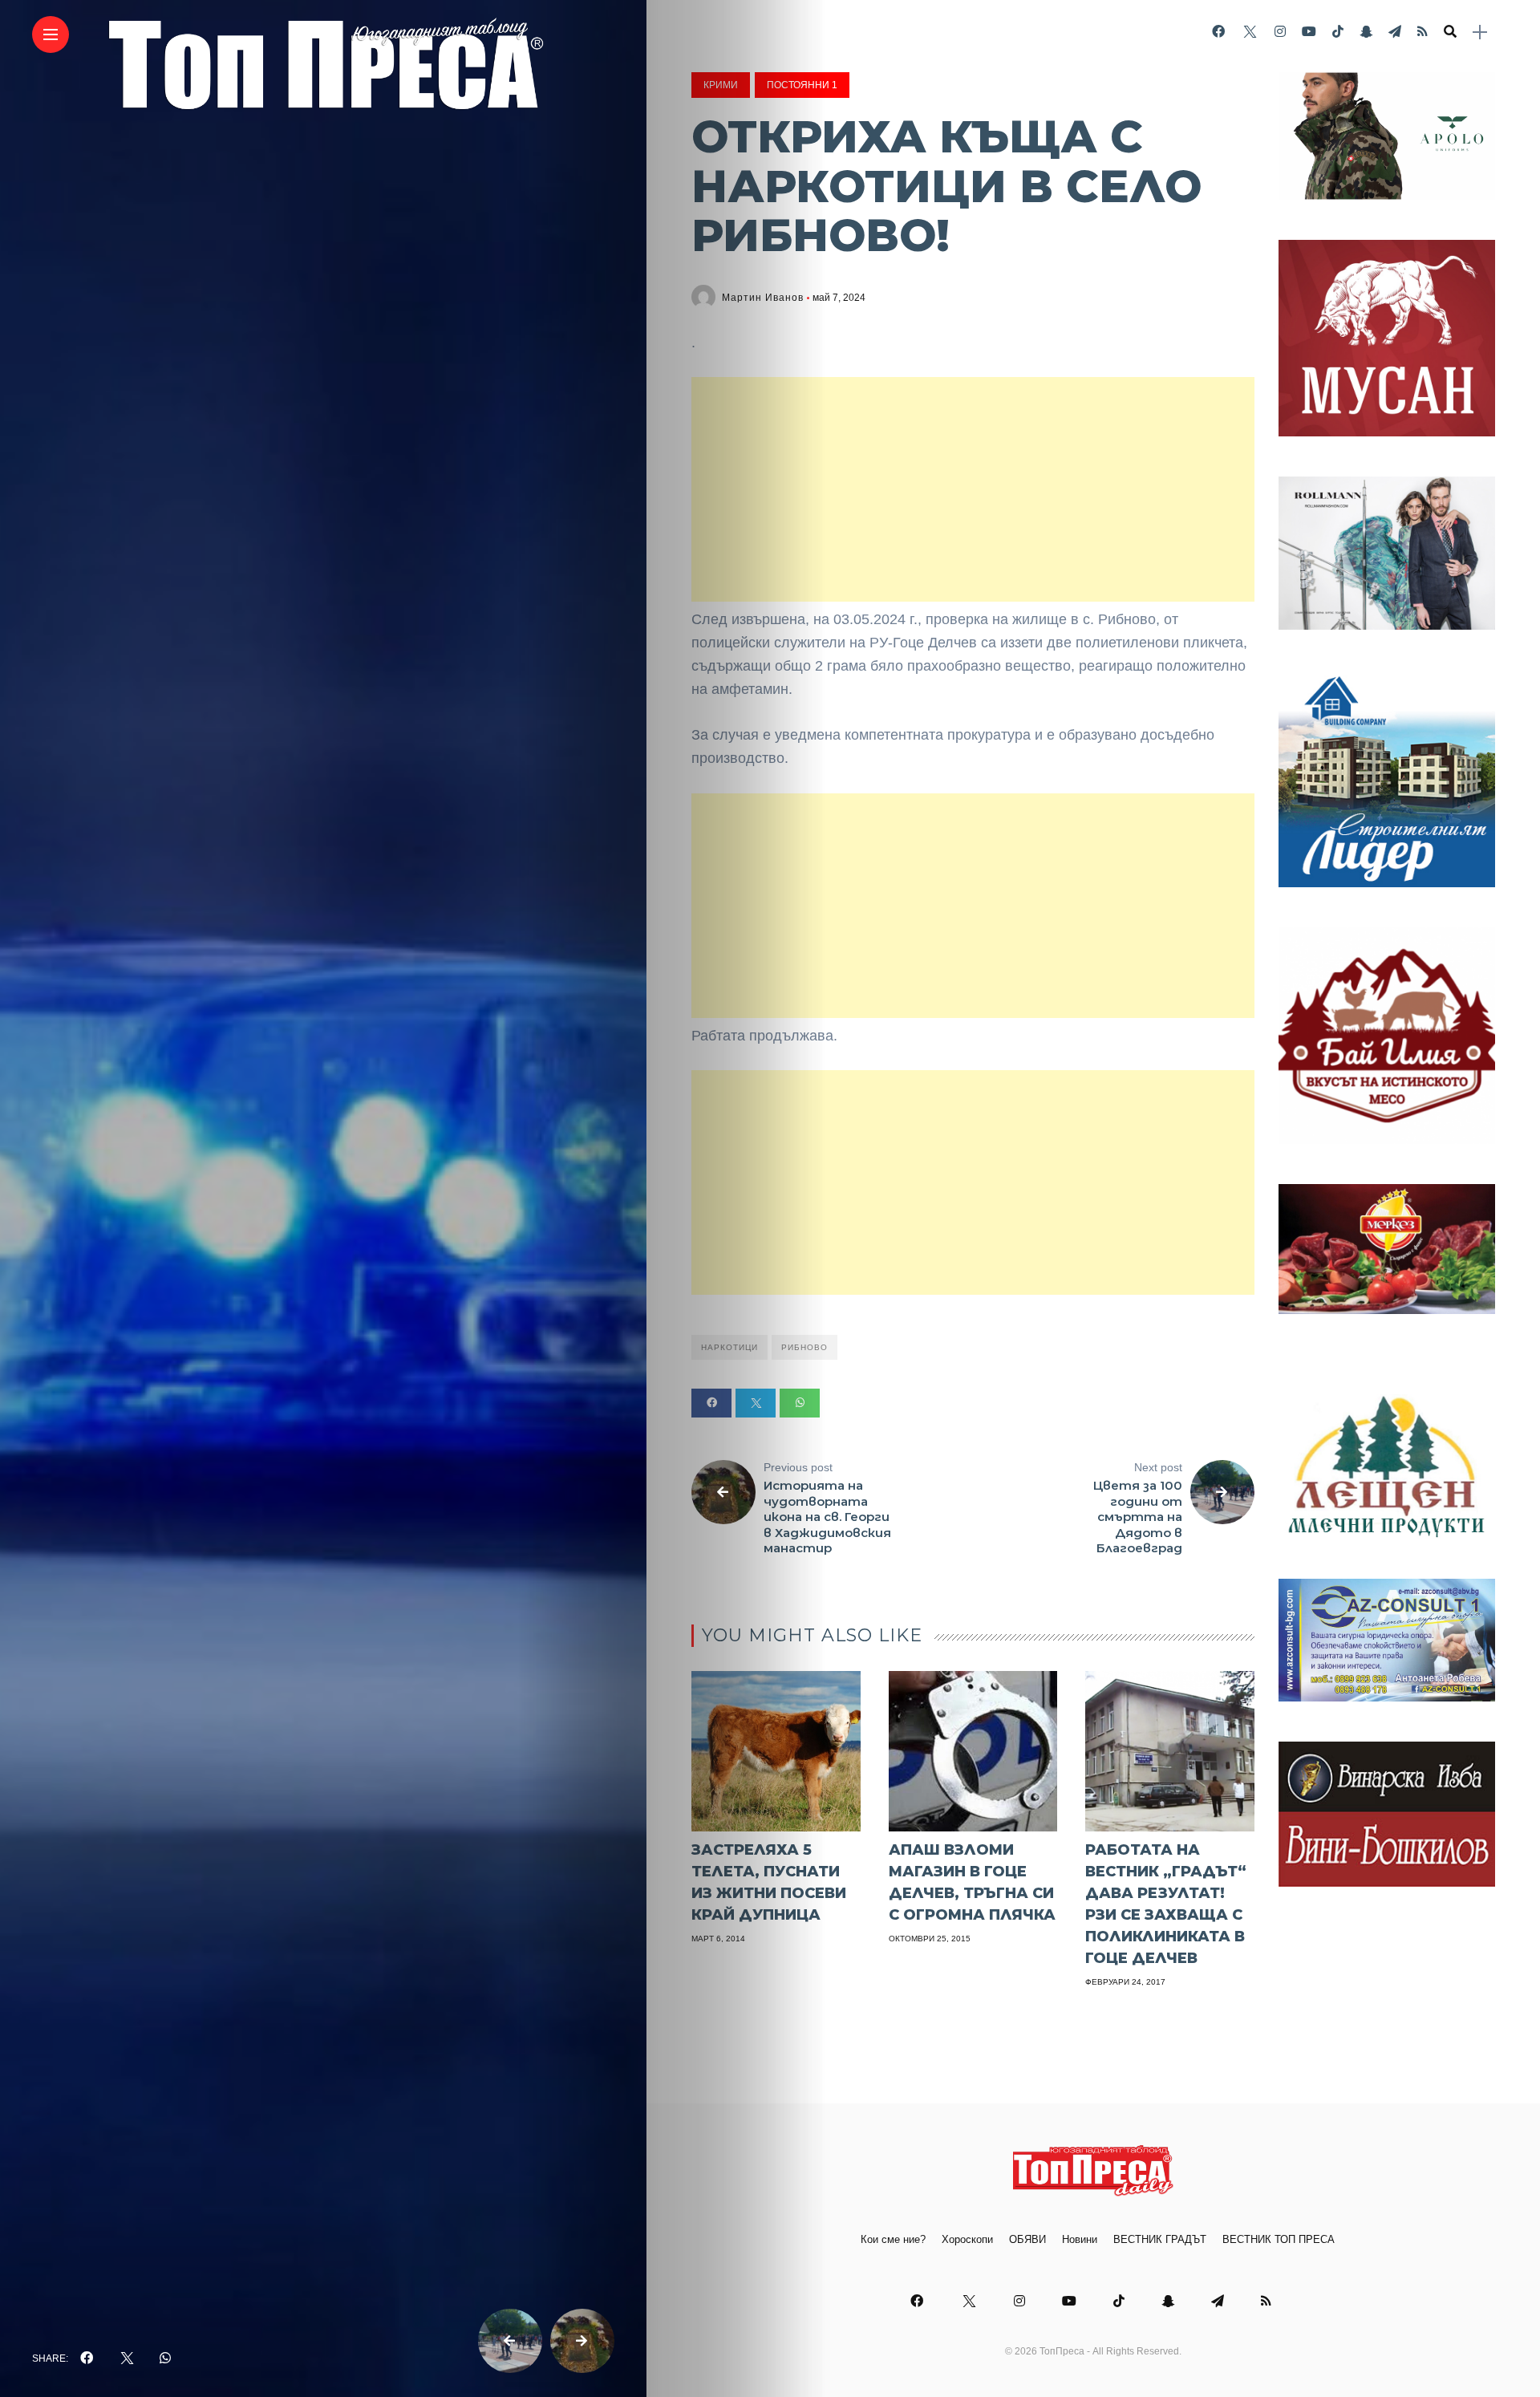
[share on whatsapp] (165, 2358)
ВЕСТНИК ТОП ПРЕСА (1279, 2239)
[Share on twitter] (756, 1403)
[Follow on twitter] (1250, 32)
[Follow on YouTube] (1309, 32)
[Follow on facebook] (1218, 32)
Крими (721, 85)
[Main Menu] (51, 35)
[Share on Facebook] (711, 1403)
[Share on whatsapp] (800, 1403)
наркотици (729, 1347)
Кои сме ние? (893, 2239)
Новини (1080, 2239)
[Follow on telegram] (1395, 32)
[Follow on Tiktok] (1338, 32)
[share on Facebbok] (87, 2358)
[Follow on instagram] (1280, 32)
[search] (1450, 32)
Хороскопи (967, 2239)
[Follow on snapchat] (1366, 32)
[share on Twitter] (126, 2358)
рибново (804, 1347)
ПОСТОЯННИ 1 (802, 85)
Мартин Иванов (763, 298)
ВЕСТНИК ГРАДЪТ (1160, 2239)
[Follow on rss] (1422, 32)
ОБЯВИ (1027, 2239)
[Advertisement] (973, 489)
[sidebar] (1480, 32)
